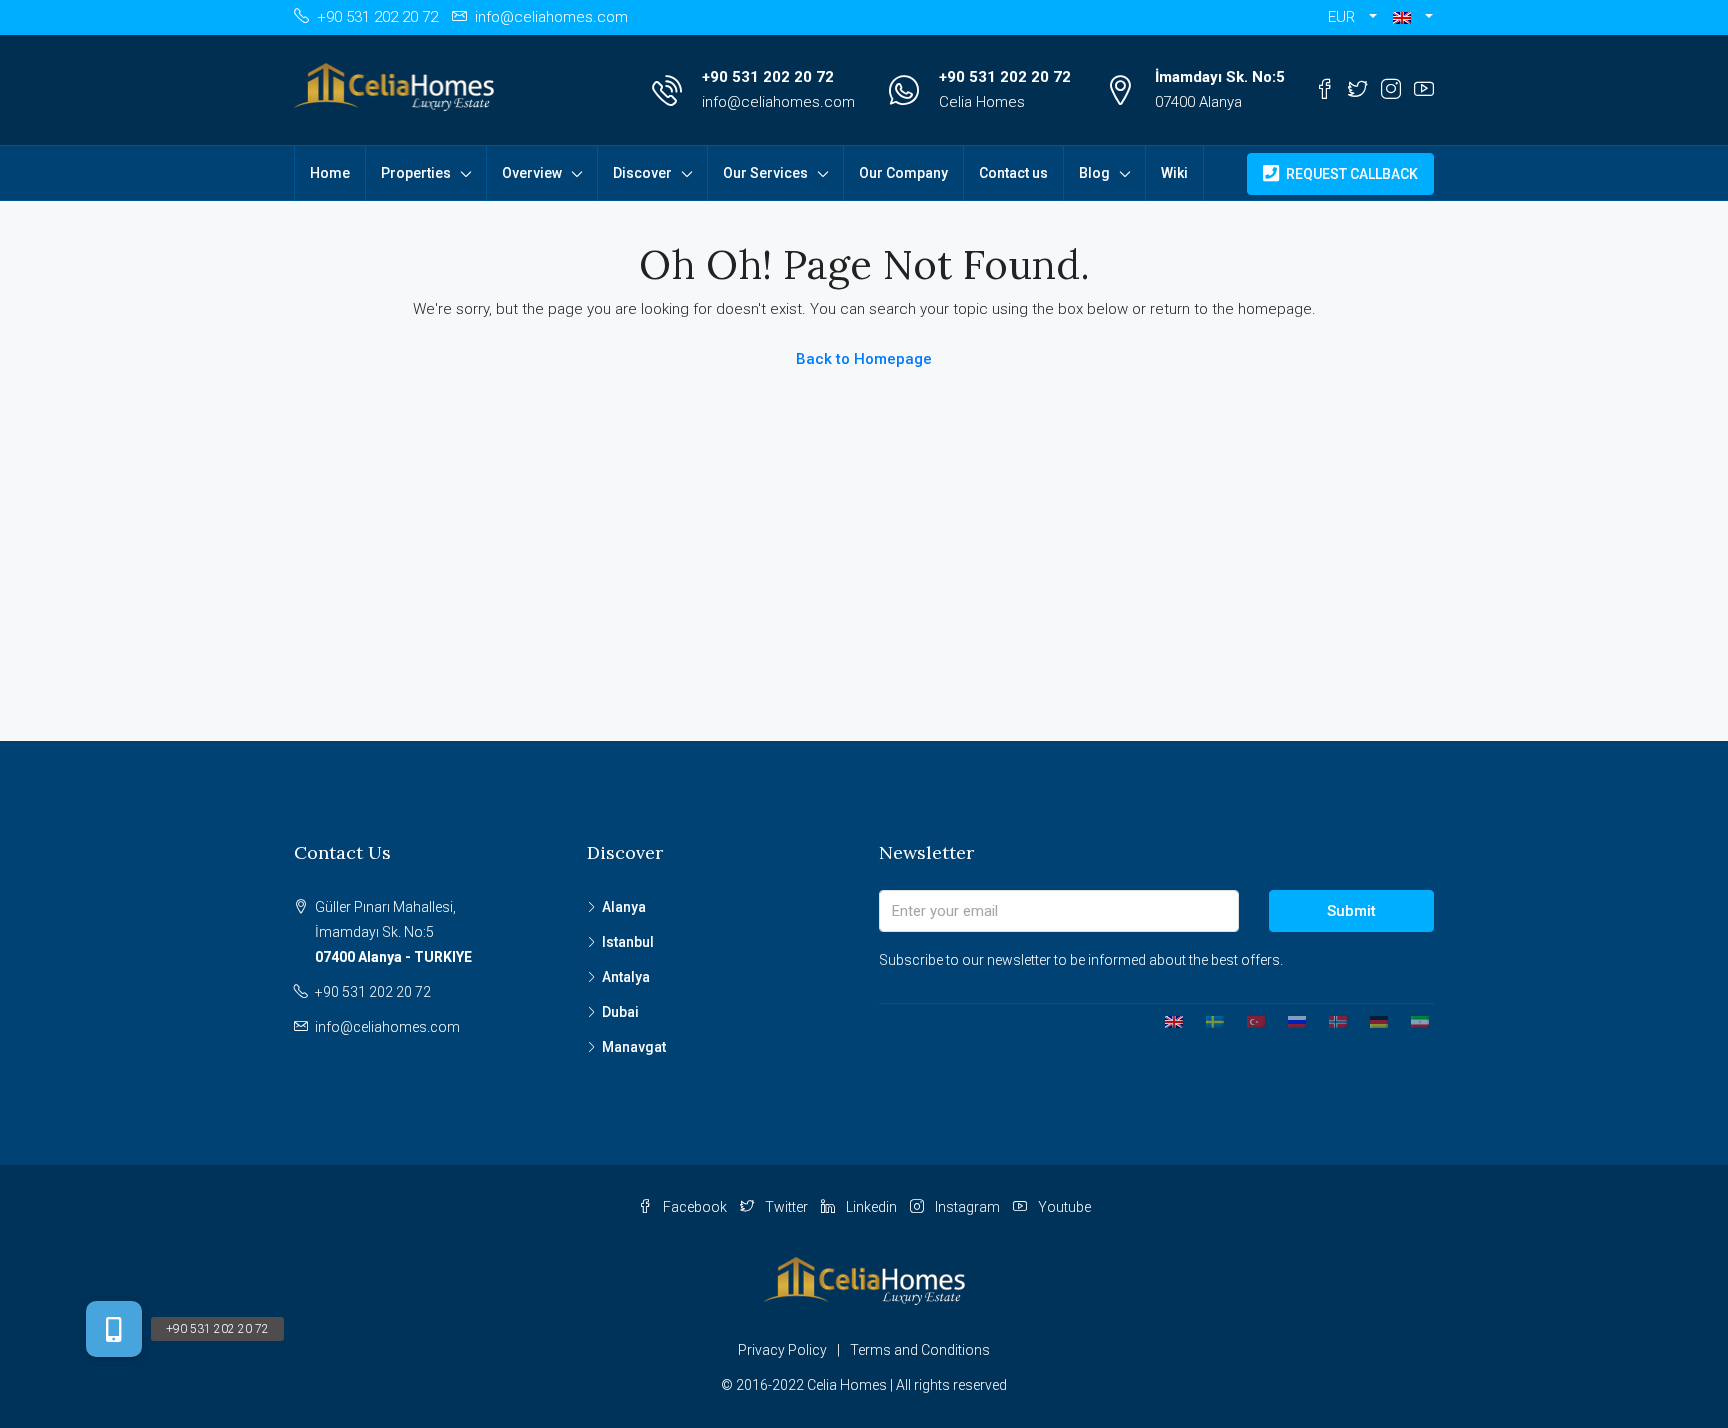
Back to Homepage (864, 359)
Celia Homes (982, 102)
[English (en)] (1166, 1021)
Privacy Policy (782, 1350)
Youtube (1063, 1207)
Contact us (1013, 173)
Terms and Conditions (920, 1350)
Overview (532, 173)
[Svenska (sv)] (1207, 1021)
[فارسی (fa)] (1412, 1021)
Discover (642, 173)
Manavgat (634, 1047)
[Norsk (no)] (1330, 1021)
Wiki (1174, 173)
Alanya (624, 907)
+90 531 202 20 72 (768, 77)
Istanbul (628, 942)
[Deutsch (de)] (1371, 1021)
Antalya (626, 977)
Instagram (967, 1207)
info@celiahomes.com (778, 102)
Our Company (903, 173)
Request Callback (1350, 174)
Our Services (765, 173)
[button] (1413, 17)
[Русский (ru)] (1289, 1021)
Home (330, 173)
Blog (1094, 173)
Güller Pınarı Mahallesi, (393, 932)
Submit (1351, 911)
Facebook (695, 1207)
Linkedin (871, 1207)
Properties (416, 173)
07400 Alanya (1198, 102)
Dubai (620, 1012)
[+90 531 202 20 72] (114, 1329)
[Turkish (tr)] (1248, 1021)
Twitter (786, 1207)
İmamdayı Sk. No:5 (1220, 77)
